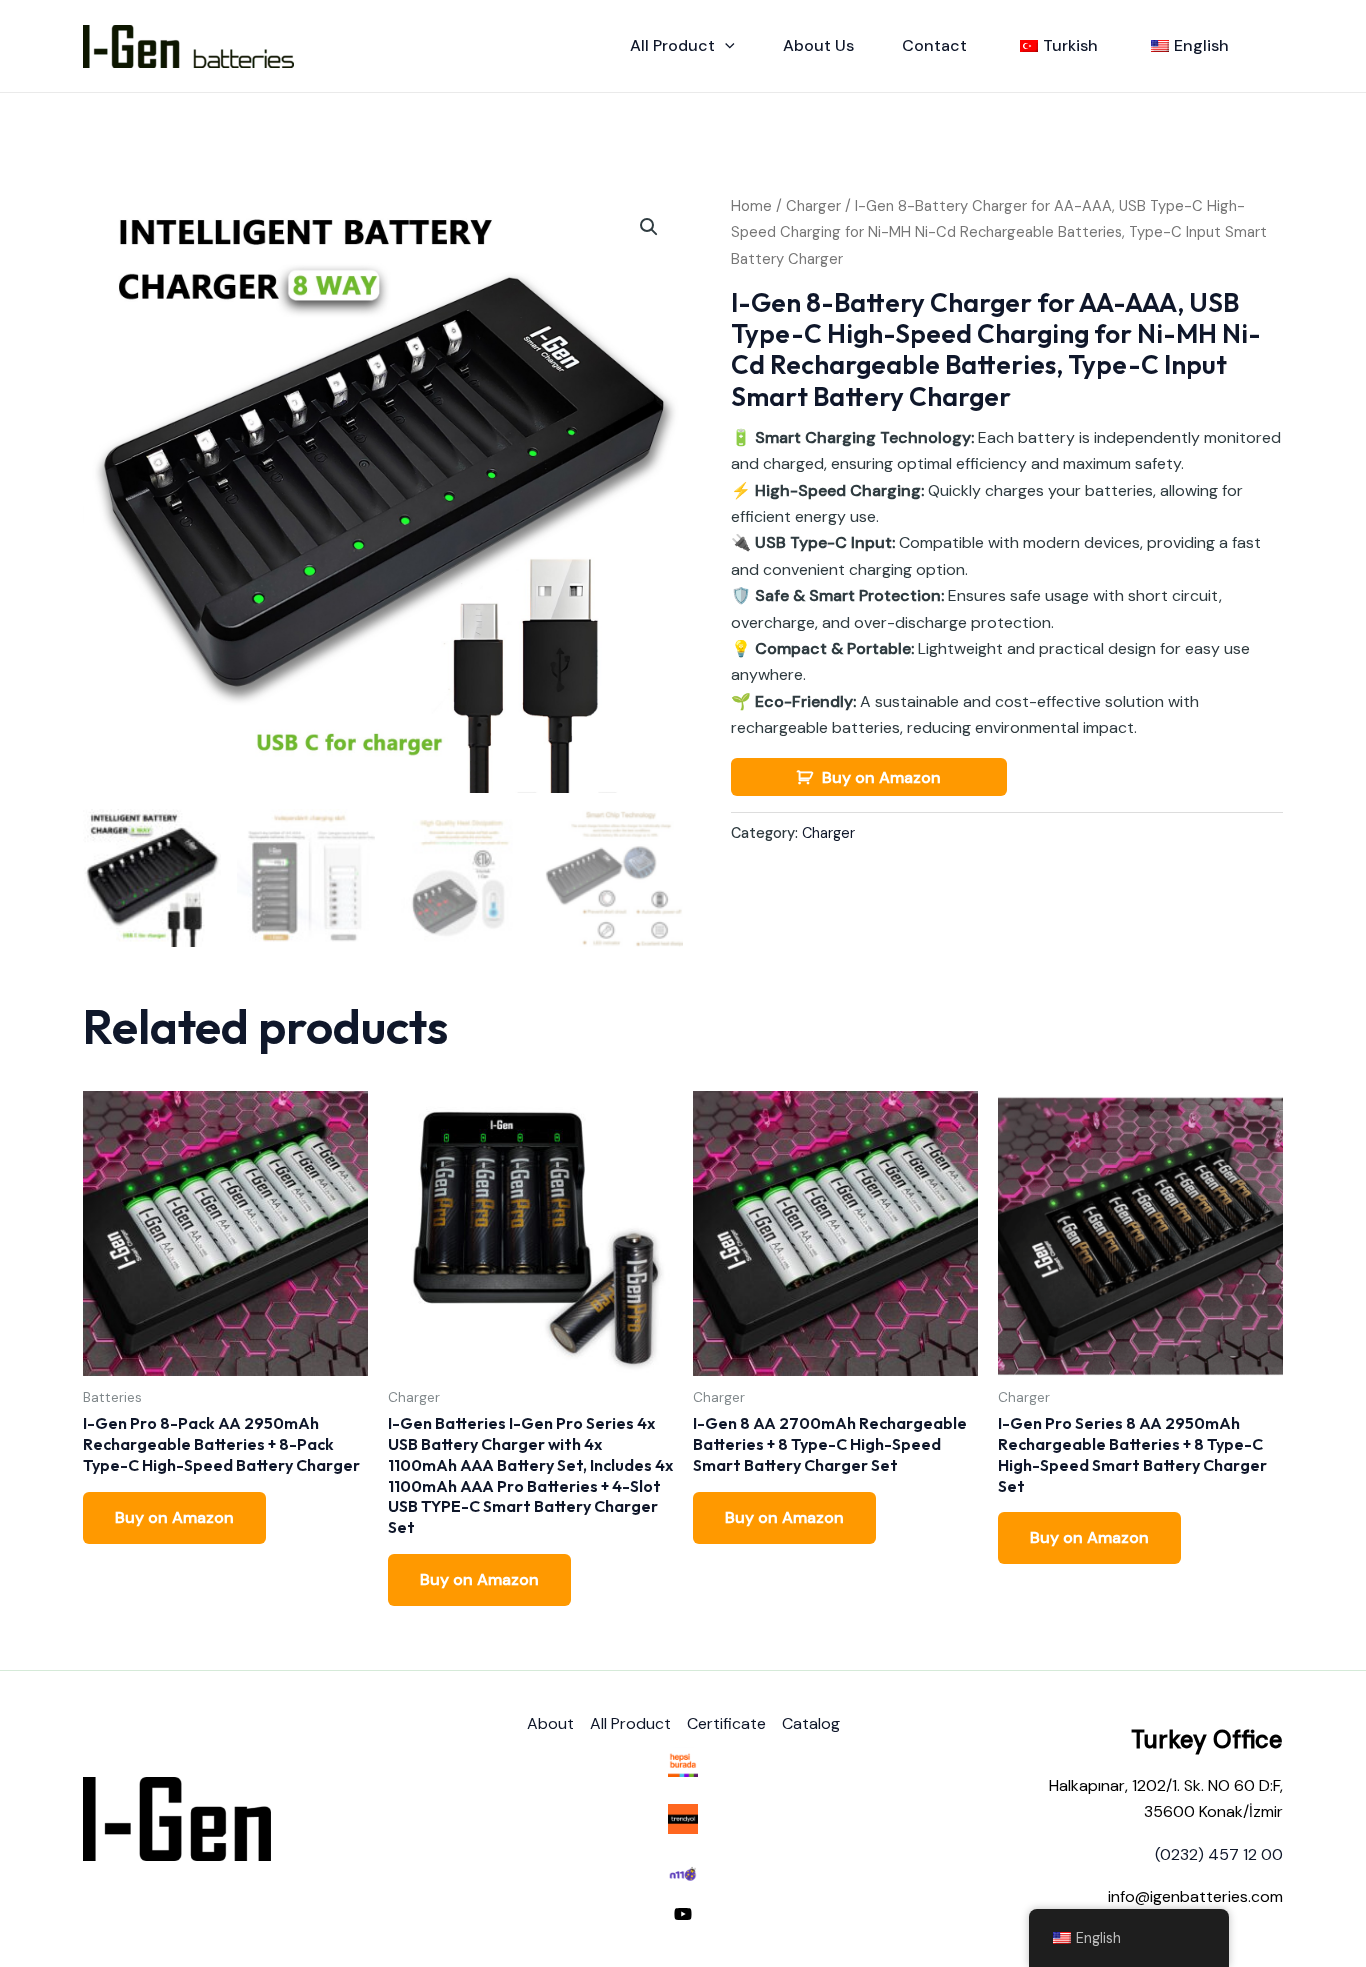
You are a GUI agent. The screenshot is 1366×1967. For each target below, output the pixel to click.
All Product (672, 45)
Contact (934, 45)
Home (751, 206)
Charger (813, 206)
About (550, 1723)
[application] (725, 46)
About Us (818, 45)
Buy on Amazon (881, 777)
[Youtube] (683, 1914)
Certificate (726, 1723)
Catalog (811, 1723)
